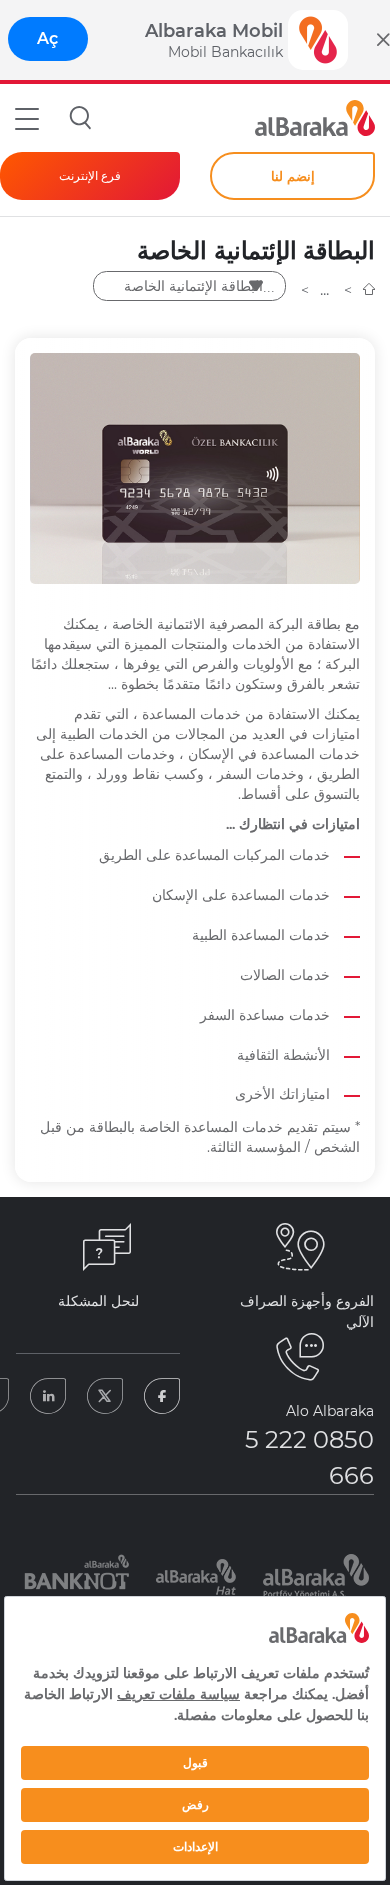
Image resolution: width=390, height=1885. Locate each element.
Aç (47, 38)
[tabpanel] (76, 1576)
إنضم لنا (293, 176)
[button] (27, 118)
